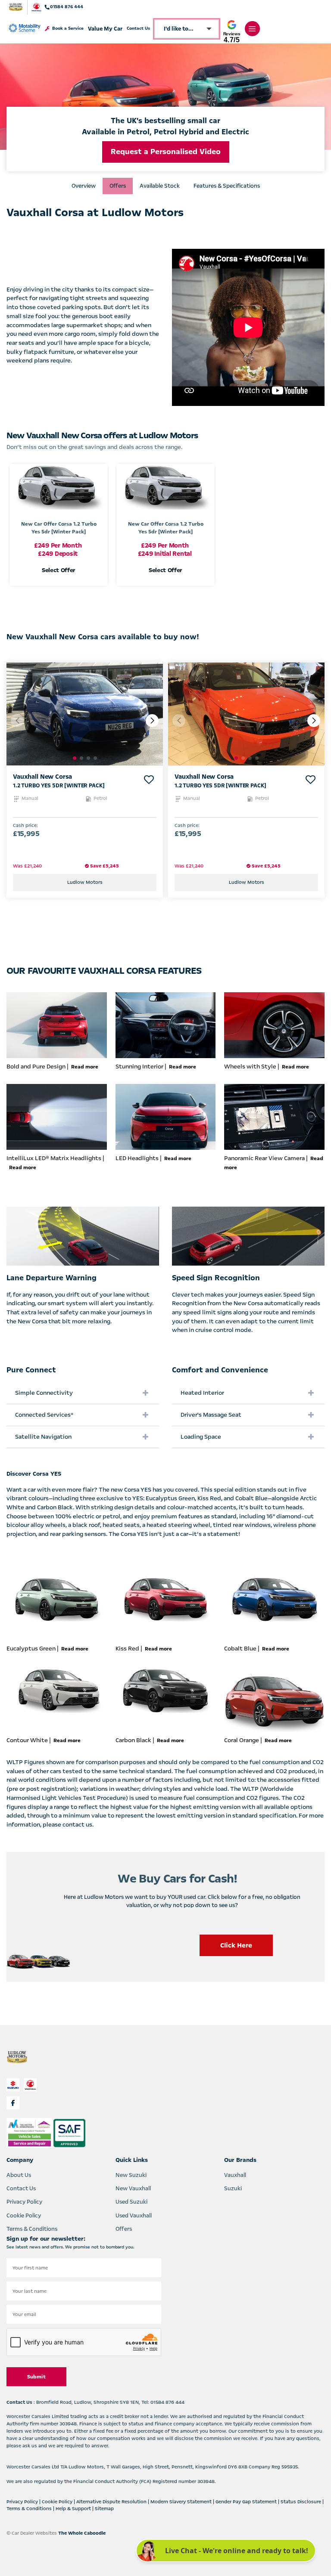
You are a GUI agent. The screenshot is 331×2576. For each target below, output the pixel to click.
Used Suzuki (131, 2202)
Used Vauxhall (134, 2216)
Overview (84, 186)
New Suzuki (131, 2175)
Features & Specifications (227, 186)
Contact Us (138, 29)
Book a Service (68, 29)
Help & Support (74, 2509)
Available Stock (160, 186)
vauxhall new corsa (42, 777)
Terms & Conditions (32, 2229)
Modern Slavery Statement (182, 2502)
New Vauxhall (133, 2189)
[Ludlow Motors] (16, 7)
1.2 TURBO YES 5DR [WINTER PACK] (59, 786)
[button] (152, 721)
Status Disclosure (301, 2502)
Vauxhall (235, 2175)
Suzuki (233, 2189)
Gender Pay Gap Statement (247, 2502)
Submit (36, 2377)
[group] (85, 714)
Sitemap (104, 2509)
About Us (19, 2175)
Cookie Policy (24, 2216)
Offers (118, 186)
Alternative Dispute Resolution (112, 2502)
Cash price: (25, 826)
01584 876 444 (67, 7)
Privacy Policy (24, 2202)
